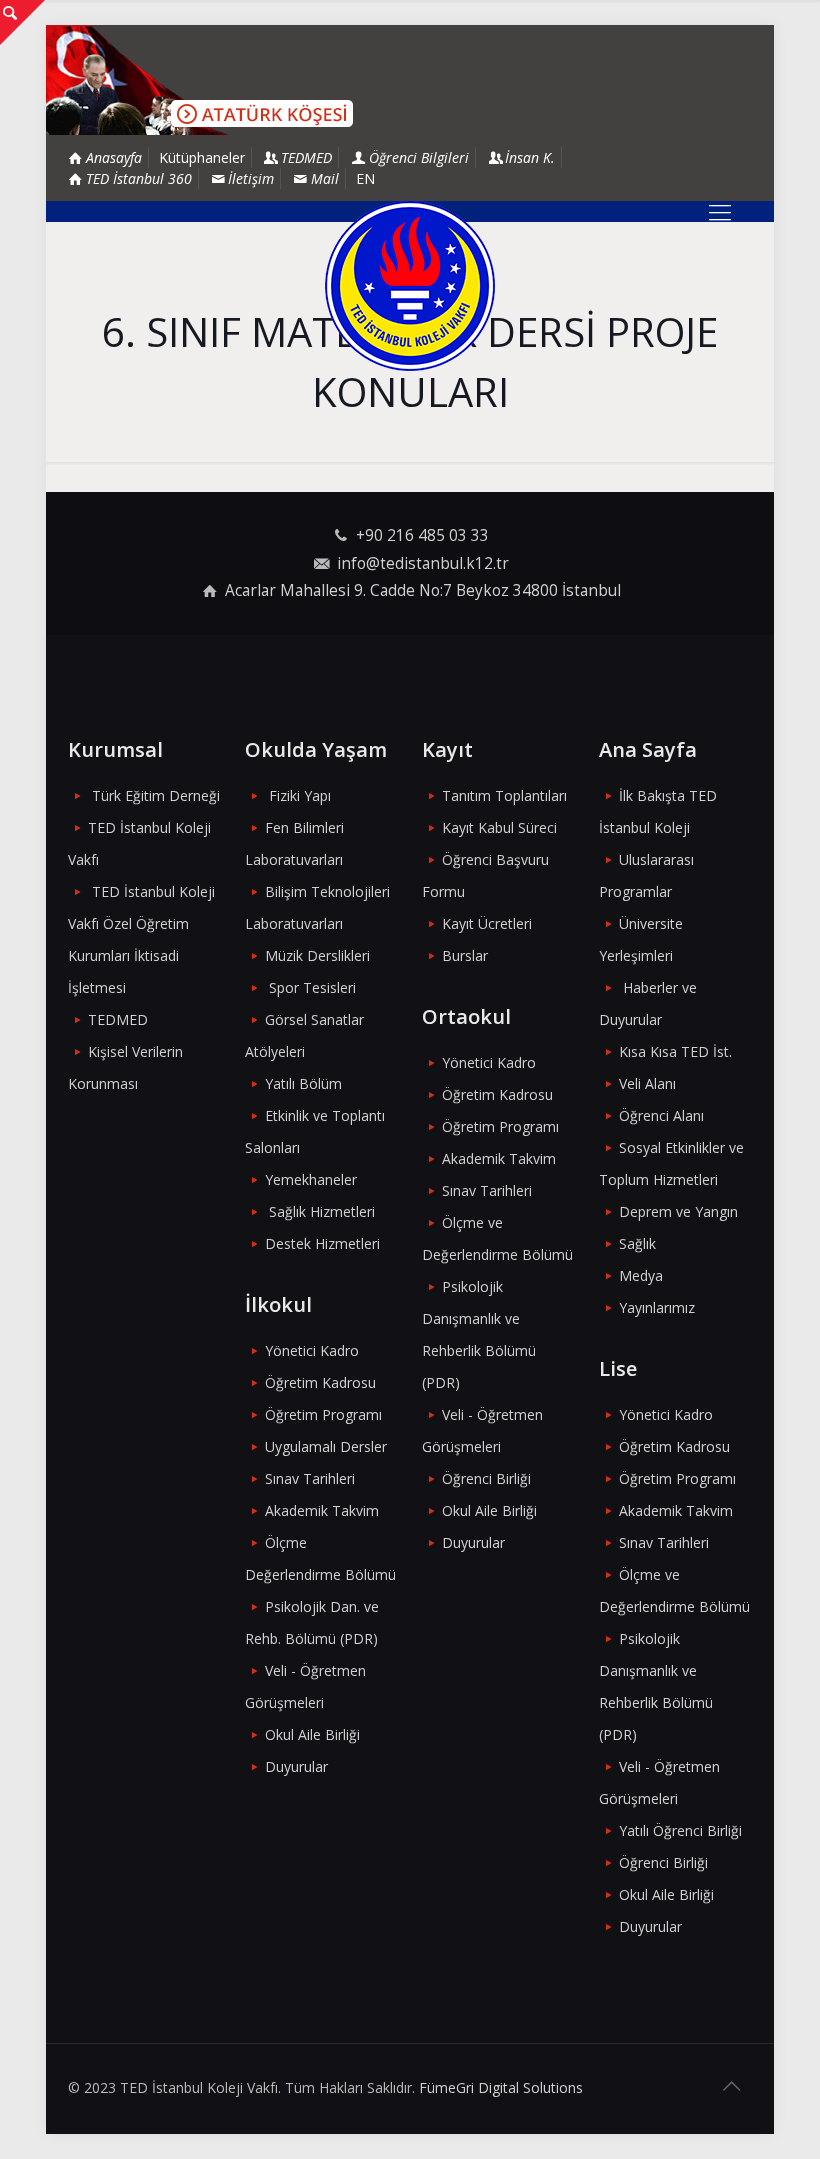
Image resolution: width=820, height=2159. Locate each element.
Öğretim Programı (323, 1414)
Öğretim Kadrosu (320, 1382)
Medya (641, 1275)
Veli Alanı (647, 1083)
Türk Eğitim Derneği (156, 795)
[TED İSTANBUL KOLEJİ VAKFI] (410, 286)
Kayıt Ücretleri (487, 923)
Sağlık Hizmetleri (322, 1211)
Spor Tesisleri (312, 987)
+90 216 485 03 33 (422, 535)
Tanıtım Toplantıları (504, 795)
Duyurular (296, 1766)
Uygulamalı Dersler (326, 1446)
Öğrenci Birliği (486, 1478)
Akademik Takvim (322, 1510)
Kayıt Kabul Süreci (499, 827)
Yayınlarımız (657, 1307)
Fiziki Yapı (300, 795)
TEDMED (118, 1019)
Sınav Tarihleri (310, 1478)
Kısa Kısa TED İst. (675, 1051)
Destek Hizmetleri (322, 1243)
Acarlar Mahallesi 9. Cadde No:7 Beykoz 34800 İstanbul (423, 590)
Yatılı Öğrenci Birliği (680, 1830)
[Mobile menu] (720, 211)
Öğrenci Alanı (661, 1115)
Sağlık (637, 1243)
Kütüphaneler (202, 157)
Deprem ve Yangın (678, 1211)
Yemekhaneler (311, 1179)
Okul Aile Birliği (312, 1734)
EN (365, 178)
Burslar (465, 955)
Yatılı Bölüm (303, 1083)
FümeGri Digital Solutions (501, 2087)
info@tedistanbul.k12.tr (423, 563)
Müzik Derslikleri (317, 955)
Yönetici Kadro (312, 1350)
